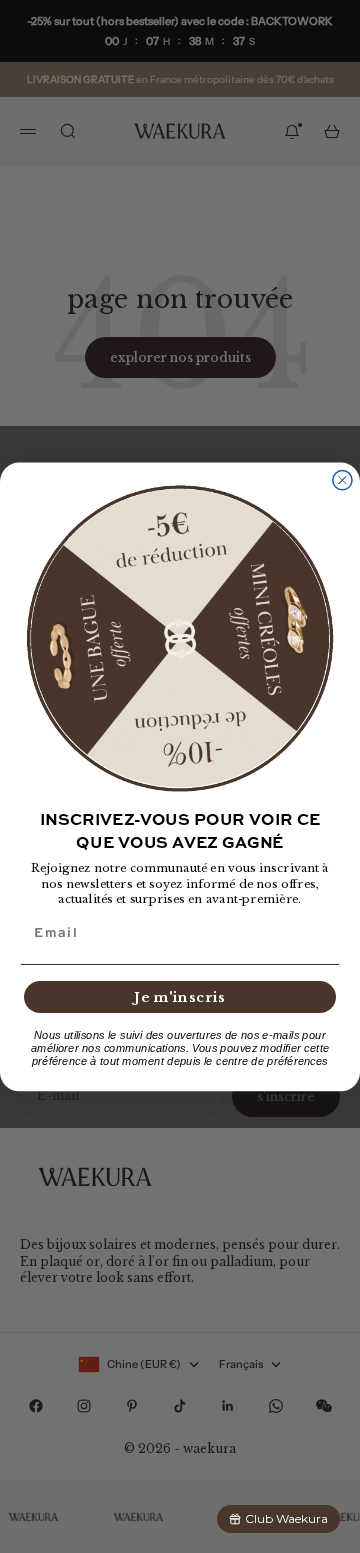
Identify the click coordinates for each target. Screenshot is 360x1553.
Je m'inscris (179, 996)
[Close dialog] (342, 479)
